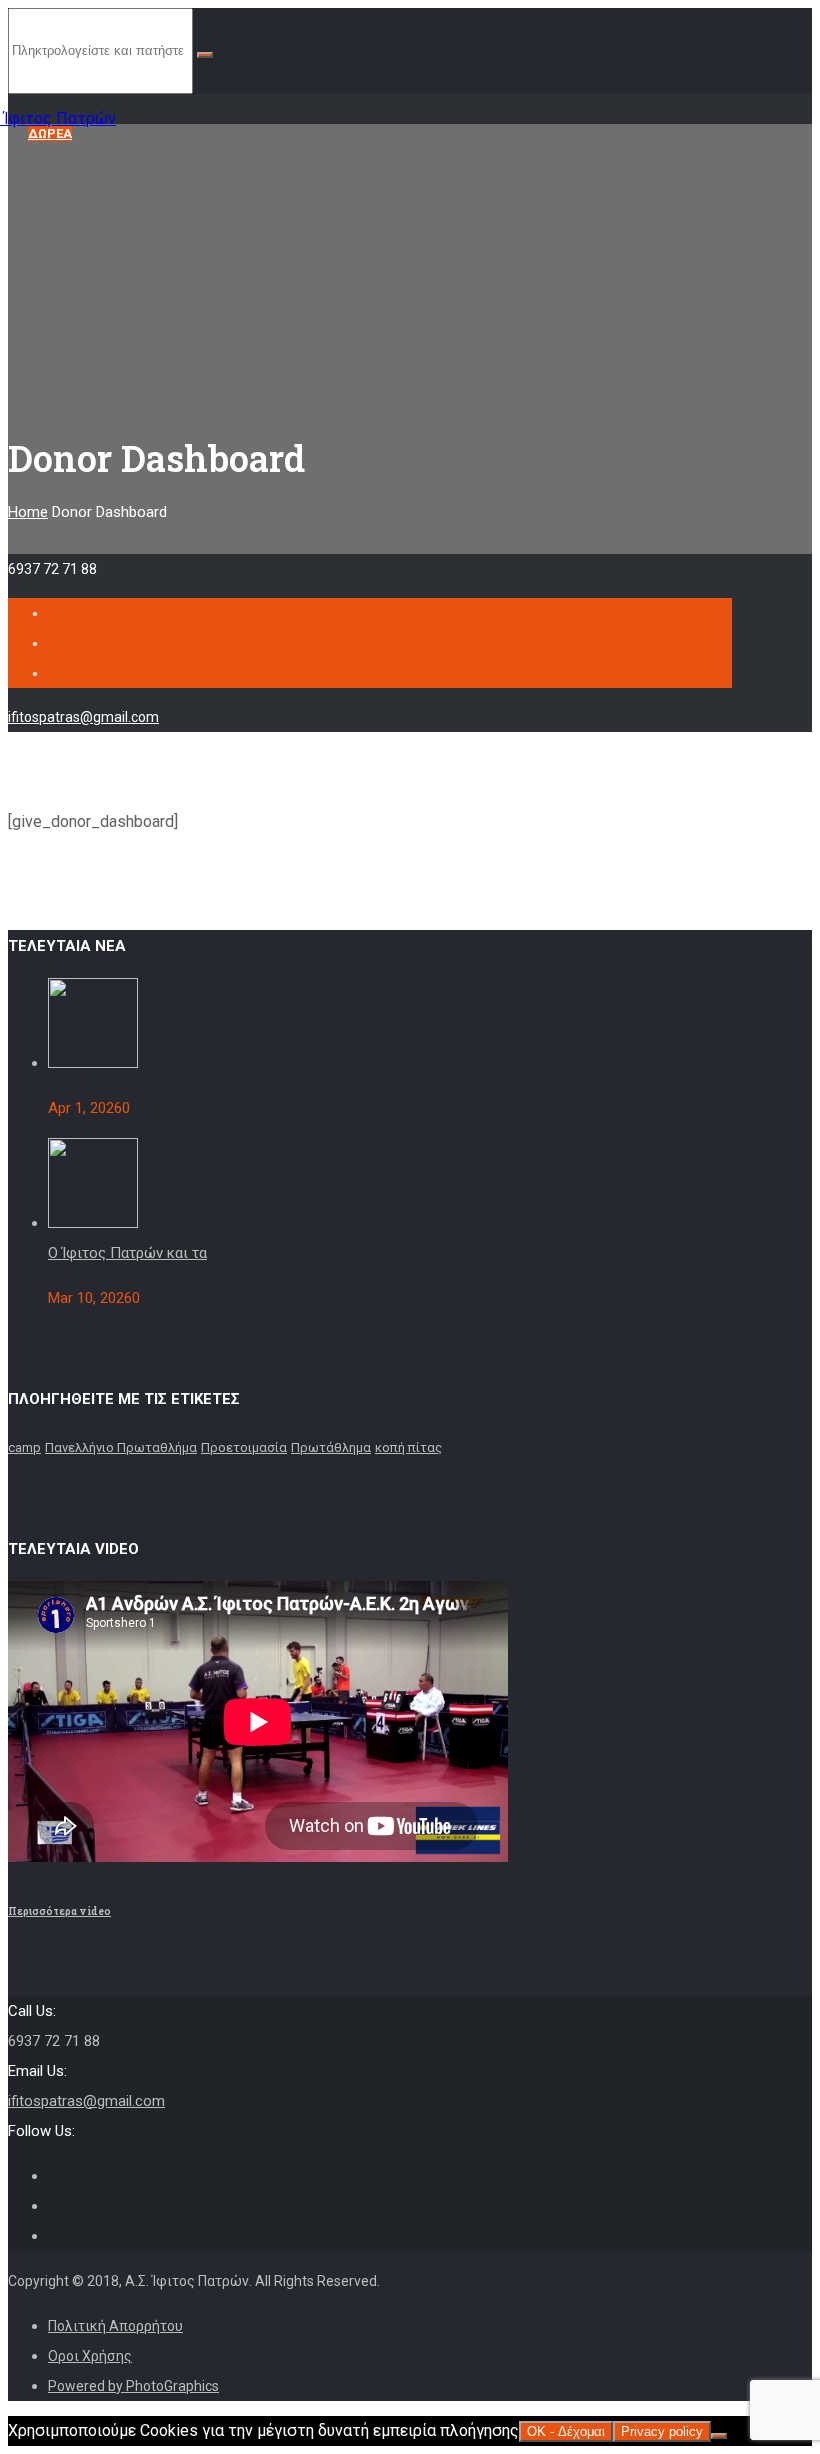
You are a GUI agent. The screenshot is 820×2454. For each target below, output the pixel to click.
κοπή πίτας (408, 1447)
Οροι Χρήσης (90, 2356)
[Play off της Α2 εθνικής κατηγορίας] (93, 1063)
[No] (719, 2436)
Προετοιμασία (244, 1447)
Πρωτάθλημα (331, 1447)
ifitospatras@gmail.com (83, 717)
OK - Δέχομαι (566, 2431)
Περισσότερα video (59, 1911)
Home (28, 512)
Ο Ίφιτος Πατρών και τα (127, 1253)
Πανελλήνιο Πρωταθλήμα (121, 1447)
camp (24, 1447)
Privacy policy (662, 2431)
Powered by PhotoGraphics (133, 2386)
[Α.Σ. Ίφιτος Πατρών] (87, 108)
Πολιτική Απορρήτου (115, 2326)
